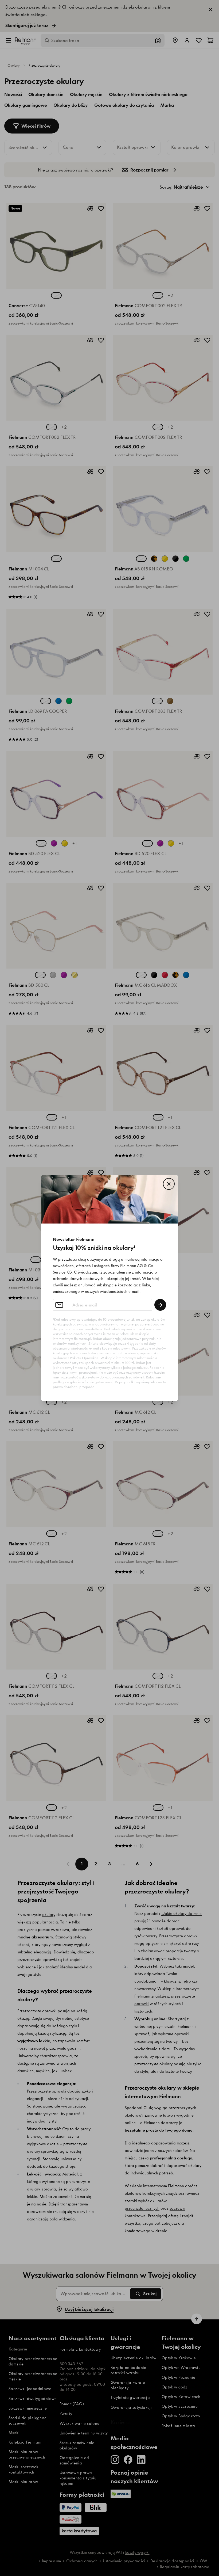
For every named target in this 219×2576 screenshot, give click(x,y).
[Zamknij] (169, 1184)
